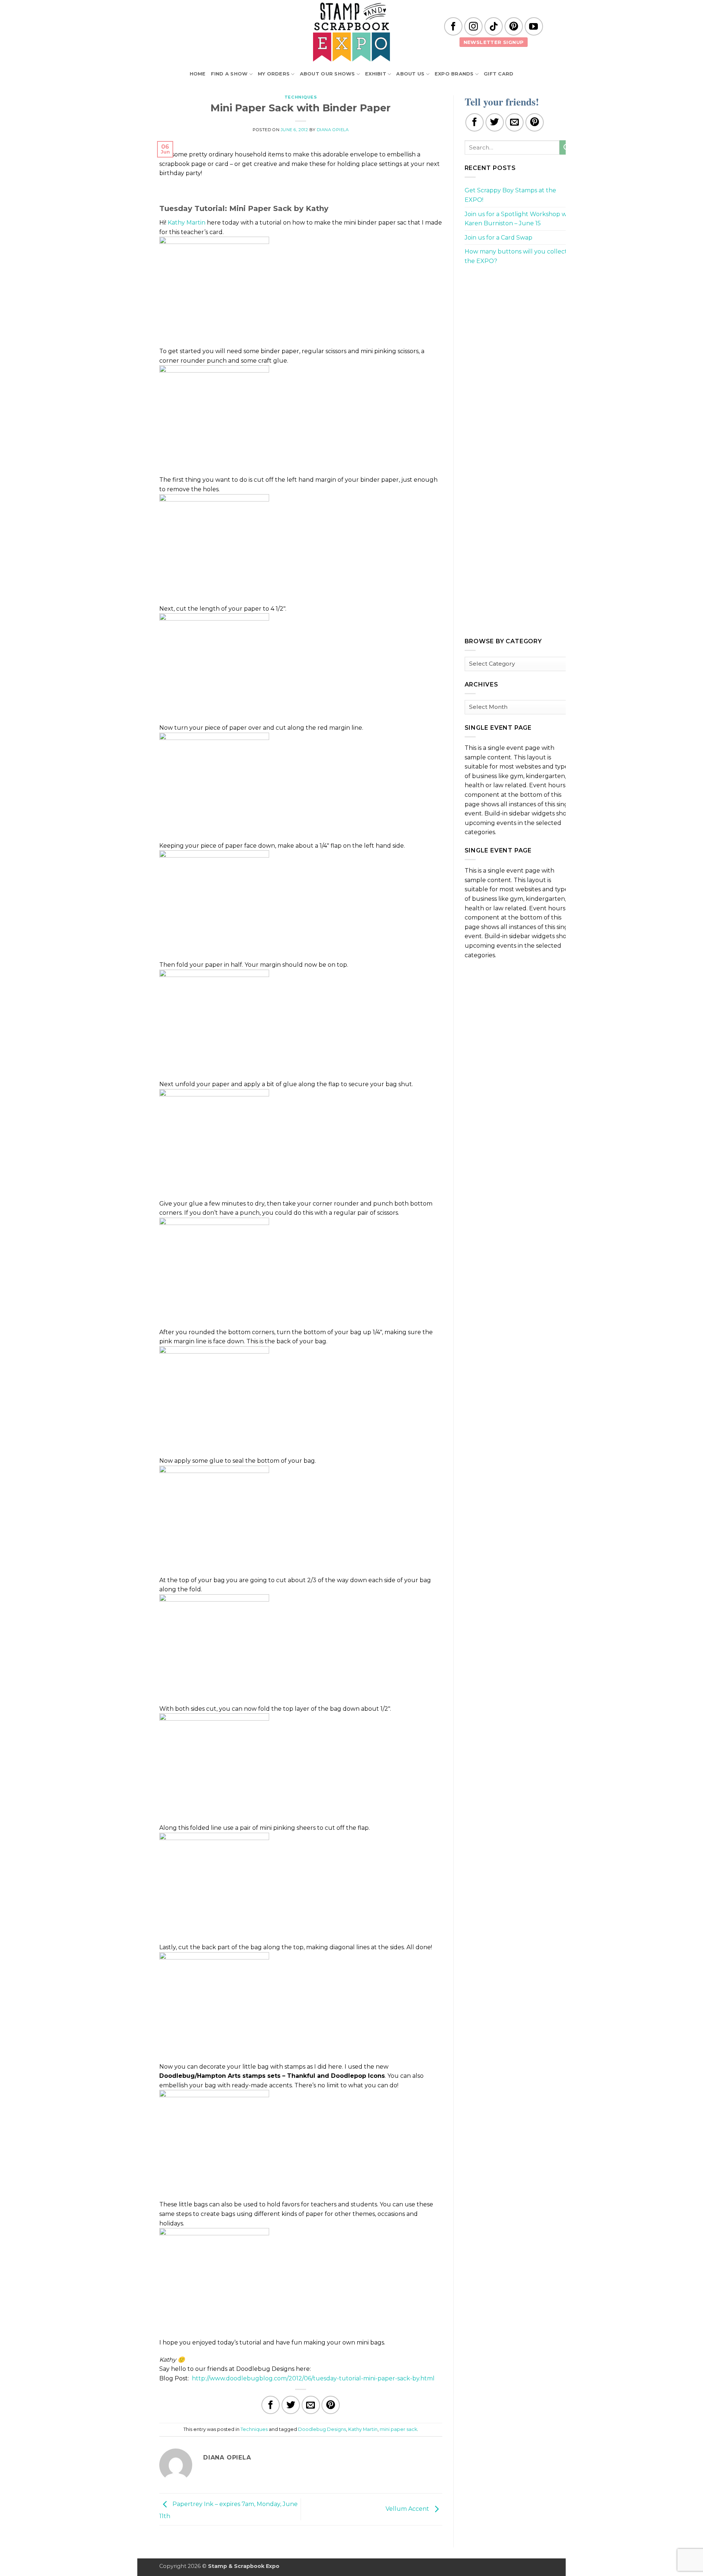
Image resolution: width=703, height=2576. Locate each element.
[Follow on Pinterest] (514, 26)
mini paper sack (398, 2429)
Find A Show (229, 74)
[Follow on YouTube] (534, 26)
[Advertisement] (520, 323)
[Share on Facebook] (271, 2405)
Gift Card (499, 74)
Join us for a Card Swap (499, 238)
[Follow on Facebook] (453, 26)
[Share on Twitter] (291, 2405)
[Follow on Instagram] (473, 26)
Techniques (301, 97)
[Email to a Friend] (311, 2405)
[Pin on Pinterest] (331, 2405)
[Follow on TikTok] (494, 26)
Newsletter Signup (494, 42)
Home (198, 74)
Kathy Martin (187, 223)
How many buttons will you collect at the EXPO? (520, 256)
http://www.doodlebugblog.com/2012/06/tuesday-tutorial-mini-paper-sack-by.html (313, 2378)
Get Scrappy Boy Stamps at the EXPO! (510, 195)
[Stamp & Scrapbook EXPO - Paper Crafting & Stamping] (351, 32)
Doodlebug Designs (322, 2429)
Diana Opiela (333, 130)
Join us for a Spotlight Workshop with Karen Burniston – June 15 (520, 219)
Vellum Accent (408, 2509)
